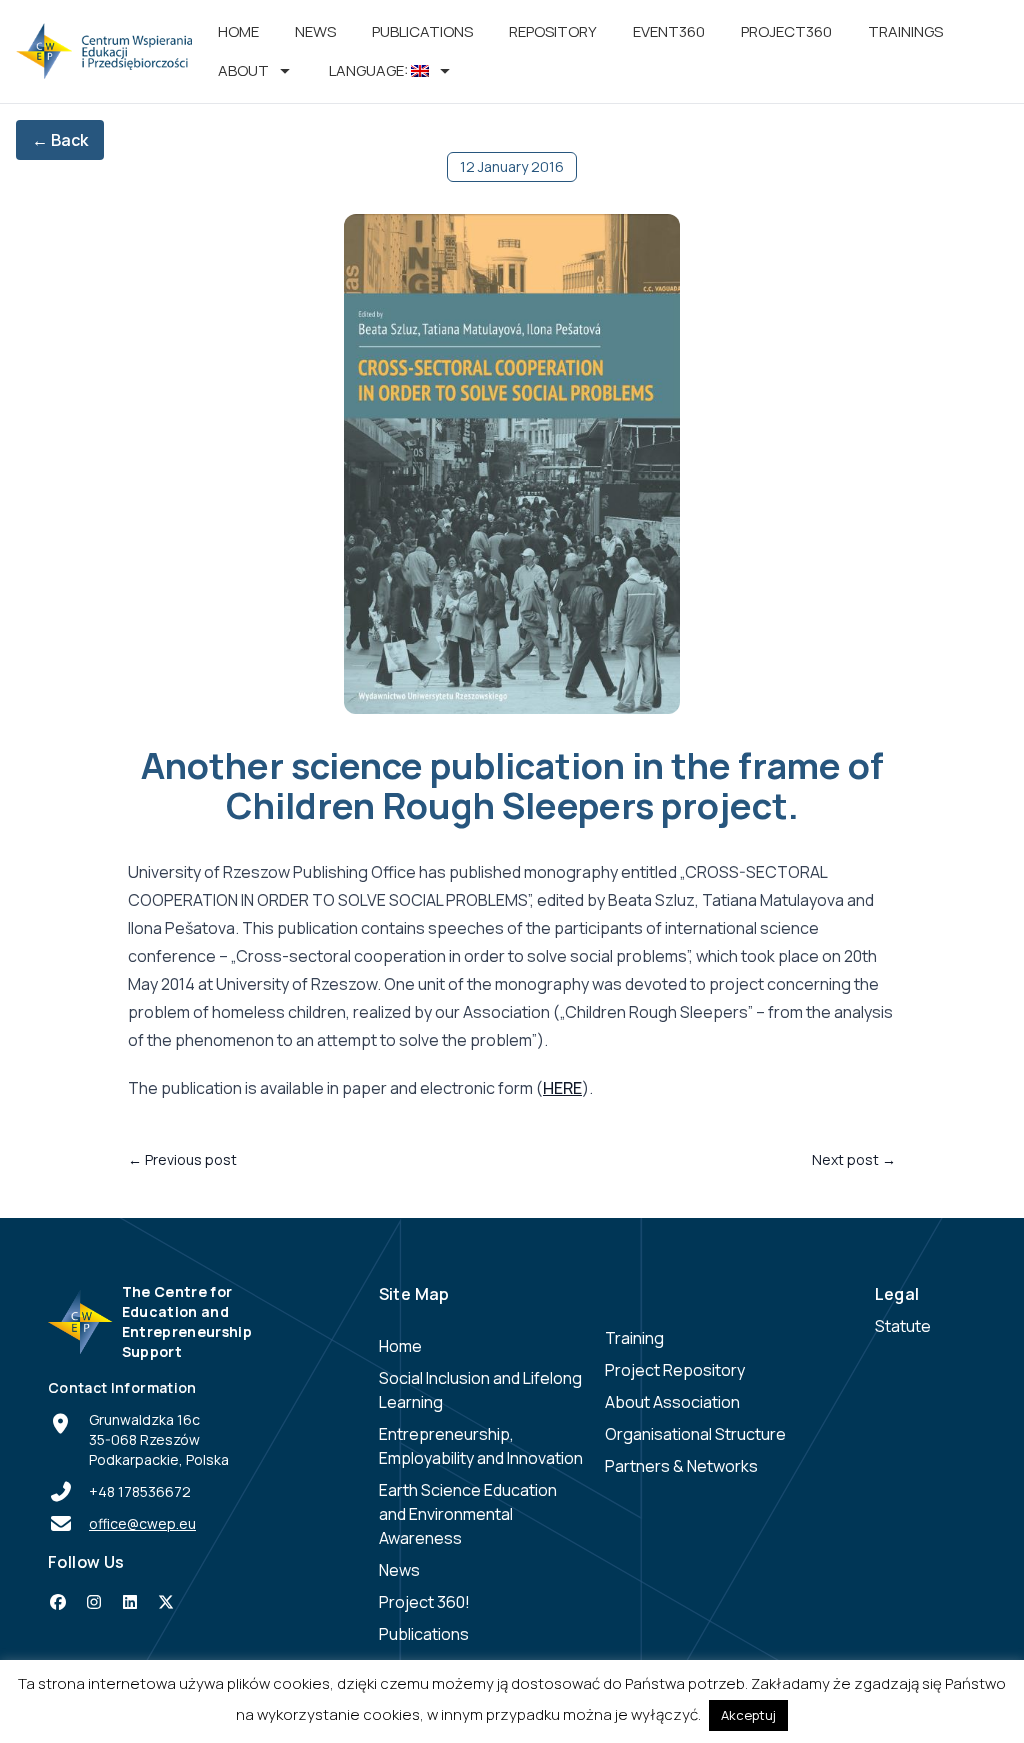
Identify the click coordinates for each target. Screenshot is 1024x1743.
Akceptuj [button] (748, 1715)
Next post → (854, 1159)
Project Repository (675, 1370)
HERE (562, 1088)
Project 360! (424, 1602)
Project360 (786, 31)
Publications (422, 31)
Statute (903, 1326)
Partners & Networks (681, 1466)
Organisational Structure (695, 1434)
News (315, 31)
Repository (553, 31)
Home (238, 31)
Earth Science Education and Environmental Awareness (468, 1514)
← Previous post (182, 1159)
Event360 (669, 31)
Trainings (905, 31)
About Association (672, 1402)
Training (634, 1338)
